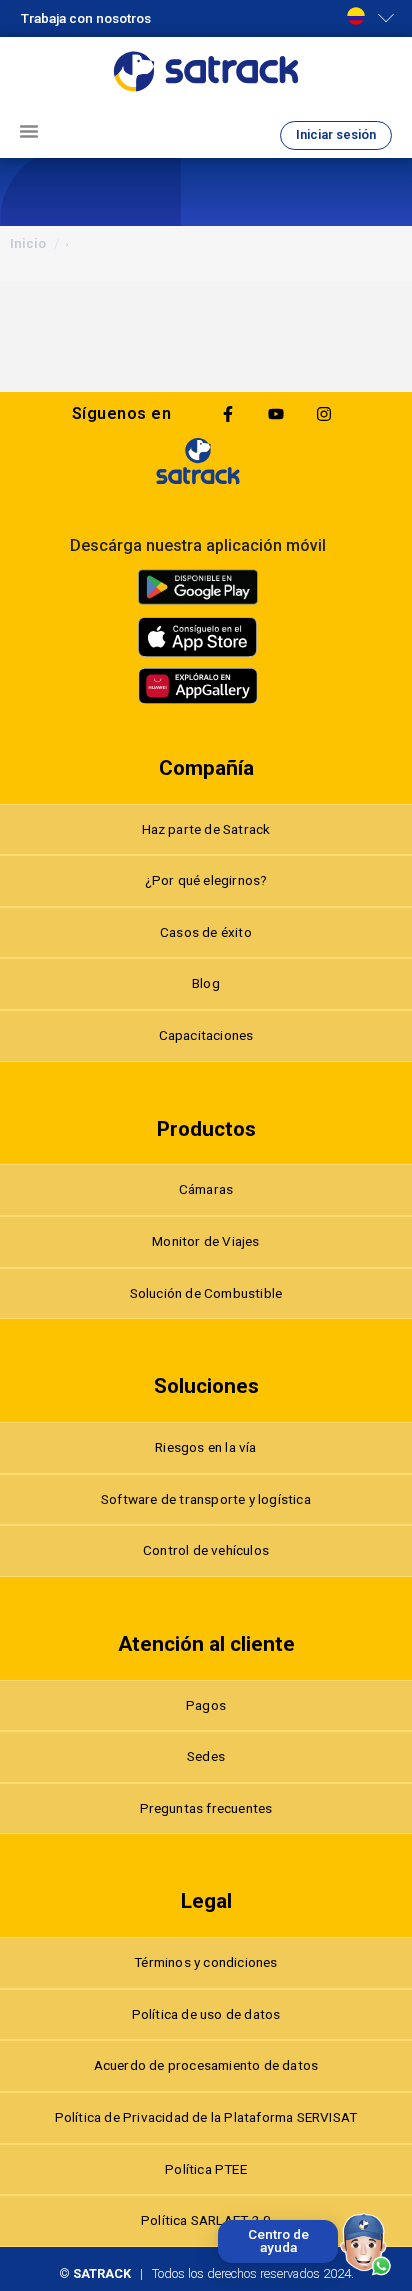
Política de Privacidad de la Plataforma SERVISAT (206, 2117)
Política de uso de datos (206, 2014)
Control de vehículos (206, 1550)
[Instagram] (324, 414)
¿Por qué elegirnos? (206, 880)
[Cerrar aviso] (222, 2224)
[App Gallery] (198, 686)
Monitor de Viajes (205, 1241)
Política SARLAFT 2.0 (206, 2220)
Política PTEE (206, 2169)
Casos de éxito (206, 932)
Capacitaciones (206, 1035)
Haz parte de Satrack (206, 829)
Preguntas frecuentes (206, 1808)
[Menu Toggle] (29, 131)
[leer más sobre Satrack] (198, 461)
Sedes (206, 1756)
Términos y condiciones (205, 1962)
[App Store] (198, 637)
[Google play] (198, 587)
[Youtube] (276, 414)
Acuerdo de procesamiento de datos (206, 2065)
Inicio (28, 243)
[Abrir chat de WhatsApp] (366, 2245)
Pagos (206, 1705)
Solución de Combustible (206, 1293)
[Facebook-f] (228, 414)
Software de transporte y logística (206, 1499)
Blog (206, 983)
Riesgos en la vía (205, 1447)
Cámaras (206, 1189)
